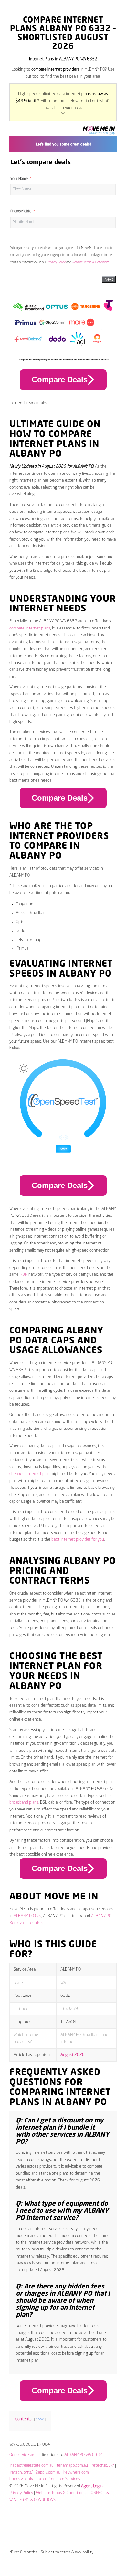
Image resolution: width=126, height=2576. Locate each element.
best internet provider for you (78, 1540)
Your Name (19, 179)
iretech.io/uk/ (102, 2466)
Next (109, 279)
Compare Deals (60, 380)
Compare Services (64, 2479)
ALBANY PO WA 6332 (83, 2455)
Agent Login (92, 2486)
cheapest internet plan (30, 1474)
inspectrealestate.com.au (31, 2466)
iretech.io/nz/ (21, 2472)
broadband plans (24, 1803)
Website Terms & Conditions (91, 262)
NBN (24, 1275)
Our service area (23, 2455)
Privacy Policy (56, 262)
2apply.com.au (48, 2472)
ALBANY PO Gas (27, 1916)
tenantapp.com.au (72, 2466)
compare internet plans (30, 628)
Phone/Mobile (21, 211)
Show (40, 2419)
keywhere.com (76, 2472)
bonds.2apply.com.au (28, 2479)
